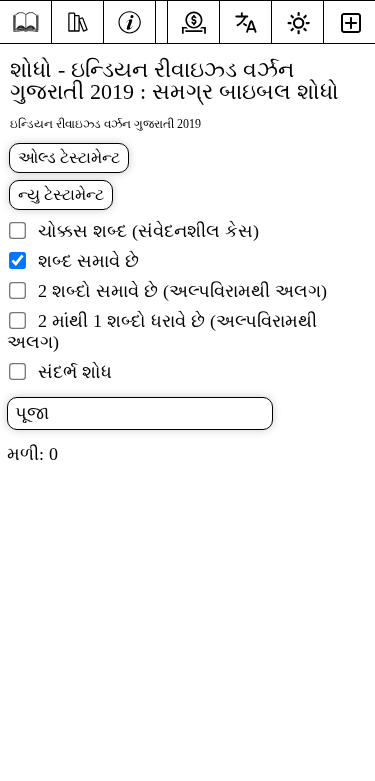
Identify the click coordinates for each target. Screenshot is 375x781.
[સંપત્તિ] (77, 20)
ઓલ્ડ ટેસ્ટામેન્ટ (69, 157)
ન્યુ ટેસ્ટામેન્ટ (61, 194)
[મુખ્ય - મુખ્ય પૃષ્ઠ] (25, 22)
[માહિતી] (129, 20)
